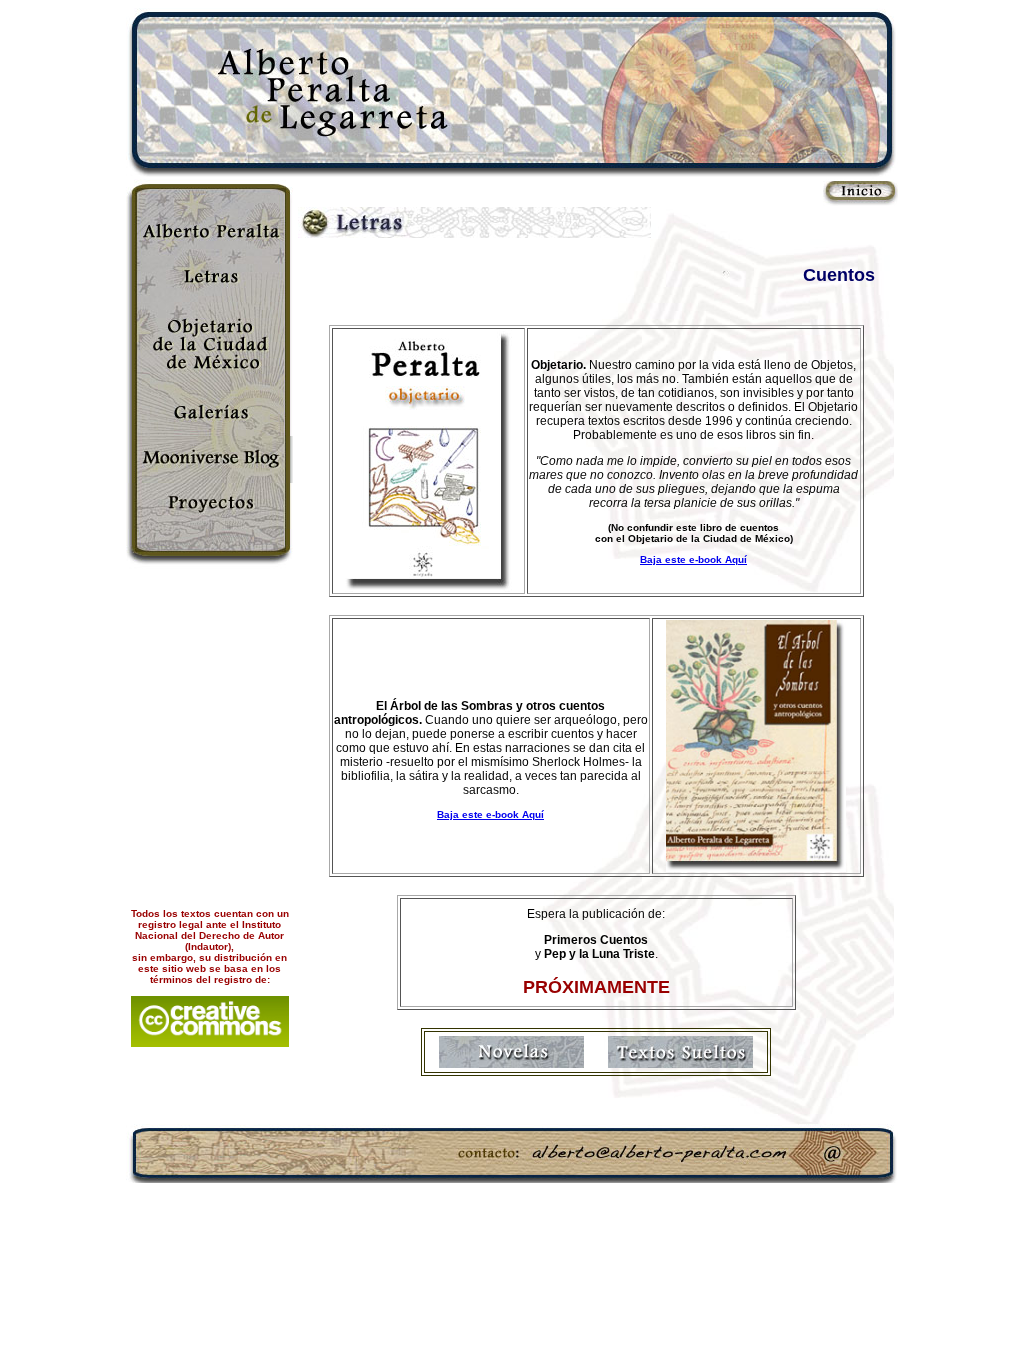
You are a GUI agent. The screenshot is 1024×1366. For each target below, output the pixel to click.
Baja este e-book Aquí (693, 559)
